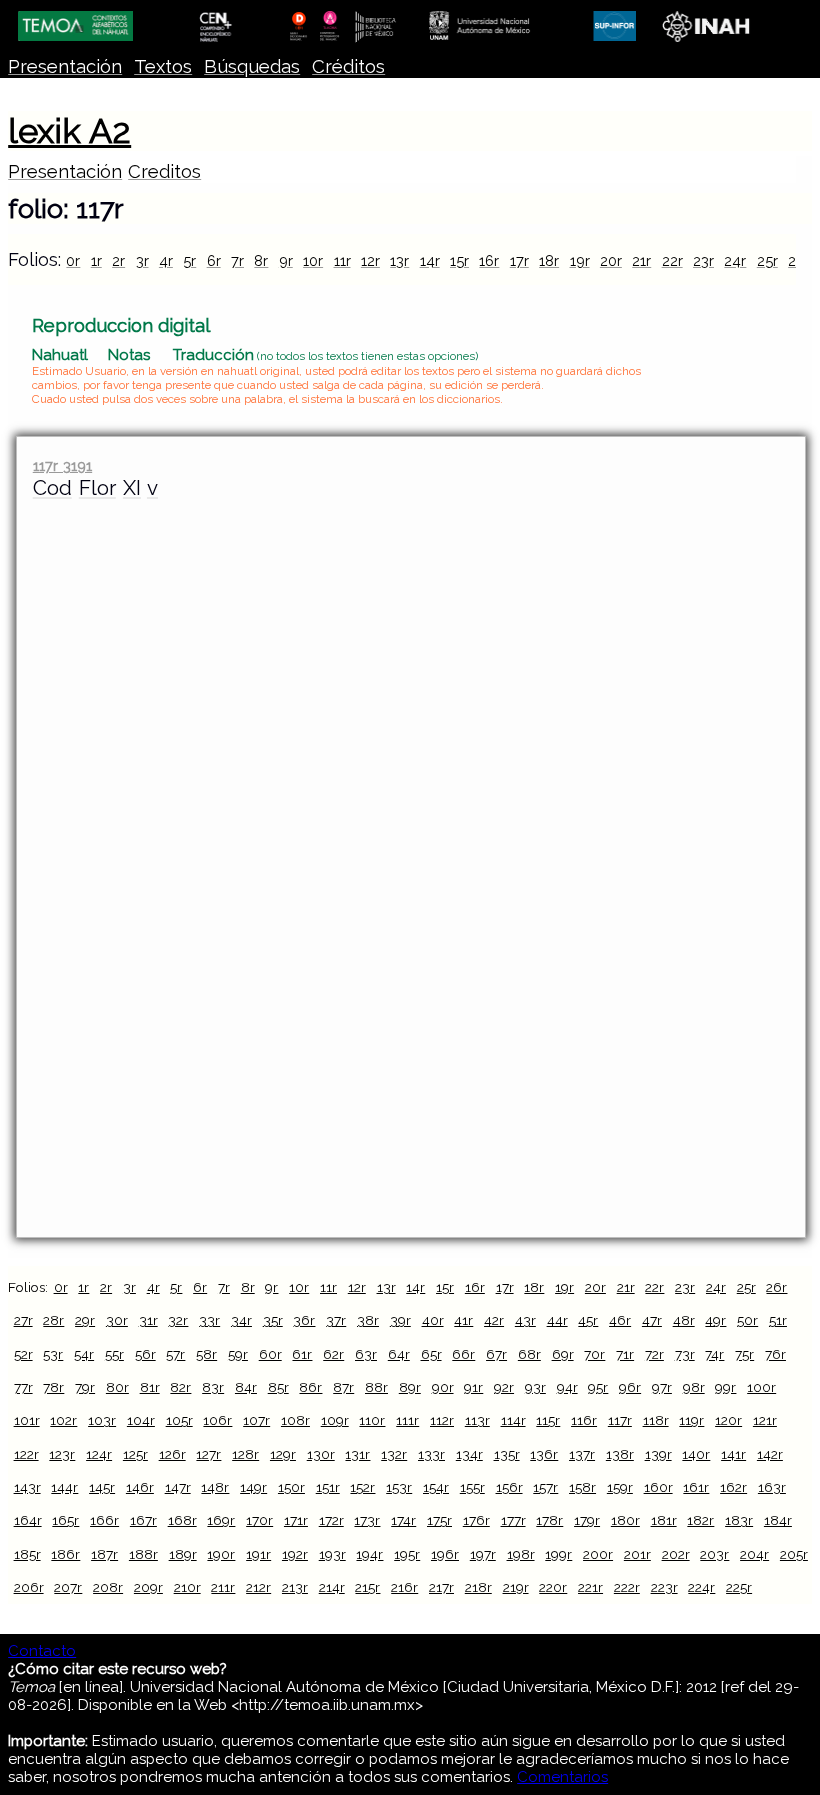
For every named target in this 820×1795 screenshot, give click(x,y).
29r (85, 1320)
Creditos (164, 171)
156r (509, 1487)
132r (394, 1454)
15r (459, 260)
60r (270, 1354)
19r (580, 260)
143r (27, 1487)
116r (584, 1420)
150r (291, 1487)
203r (714, 1554)
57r (175, 1354)
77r (23, 1387)
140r (696, 1454)
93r (535, 1387)
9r (286, 260)
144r (64, 1487)
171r (296, 1520)
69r (563, 1354)
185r (27, 1554)
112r (442, 1420)
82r (180, 1387)
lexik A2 (69, 131)
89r (410, 1387)
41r (463, 1320)
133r (431, 1454)
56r (145, 1354)
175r (439, 1520)
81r (150, 1387)
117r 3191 (62, 465)
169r (221, 1520)
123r (62, 1454)
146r (140, 1487)
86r (310, 1387)
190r (221, 1554)
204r (754, 1554)
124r (99, 1454)
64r (399, 1354)
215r (367, 1587)
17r (519, 260)
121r (765, 1420)
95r (598, 1387)
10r (313, 260)
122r (26, 1454)
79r (85, 1387)
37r (336, 1320)
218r (478, 1587)
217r (441, 1587)
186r (65, 1554)
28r (53, 1320)
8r (261, 260)
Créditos (348, 66)
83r (213, 1387)
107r (256, 1420)
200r (598, 1554)
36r (304, 1320)
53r (53, 1354)
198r (521, 1554)
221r (590, 1587)
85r (278, 1387)
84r (246, 1387)
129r (283, 1454)
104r (141, 1420)
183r (739, 1520)
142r (770, 1454)
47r (652, 1320)
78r (53, 1387)
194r (369, 1554)
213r (295, 1587)
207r (68, 1587)
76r (775, 1354)
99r (725, 1387)
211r (223, 1587)
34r (241, 1320)
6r (214, 260)
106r (217, 1420)
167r (143, 1520)
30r (117, 1320)
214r (332, 1587)
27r (23, 1320)
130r (321, 1454)
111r (407, 1420)
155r (472, 1487)
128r (245, 1454)
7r (237, 260)
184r (778, 1520)
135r (507, 1454)
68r (529, 1354)
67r (496, 1354)
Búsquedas (252, 66)
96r (630, 1387)
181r (664, 1520)
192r (295, 1554)
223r (664, 1587)
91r (473, 1387)
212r (258, 1587)
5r (189, 260)
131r (357, 1454)
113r (477, 1420)
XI (132, 488)
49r (715, 1320)
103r (102, 1420)
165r (65, 1520)
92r (504, 1387)
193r (332, 1554)
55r (114, 1354)
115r (548, 1420)
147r (178, 1487)
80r (117, 1387)
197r (483, 1554)
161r (696, 1487)
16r (489, 260)
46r (620, 1320)
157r (545, 1487)
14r (430, 260)
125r (135, 1454)
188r (143, 1554)
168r (182, 1520)
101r (27, 1420)
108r (295, 1420)
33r (209, 1320)
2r (118, 260)
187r (104, 1554)
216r (404, 1587)
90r (443, 1387)
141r (733, 1454)
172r (331, 1520)
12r (370, 260)
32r (178, 1320)
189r (183, 1554)
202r (676, 1554)
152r (362, 1487)
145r (102, 1487)
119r (691, 1420)
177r (513, 1520)
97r (662, 1387)
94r (567, 1387)
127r (208, 1454)
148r (215, 1487)
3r (142, 260)
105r (179, 1420)
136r (544, 1454)
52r (23, 1354)
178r (549, 1520)
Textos (163, 66)
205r (794, 1554)
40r (433, 1320)
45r (588, 1320)
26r (776, 1287)
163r (772, 1487)
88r (376, 1387)
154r (436, 1487)
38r (368, 1320)
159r (620, 1487)
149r (253, 1487)
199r (558, 1554)
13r (399, 260)
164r (28, 1520)
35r (273, 1320)
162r (733, 1487)
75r (744, 1354)
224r (701, 1587)
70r (594, 1354)
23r (703, 260)
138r (620, 1454)
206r (29, 1587)
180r (625, 1520)
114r (513, 1420)
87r (343, 1387)
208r (108, 1587)
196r (445, 1554)
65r (431, 1354)
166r (104, 1520)
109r (335, 1420)
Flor (97, 488)
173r (367, 1520)
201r (637, 1554)
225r (739, 1587)
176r (476, 1520)
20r (611, 260)
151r (328, 1487)
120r (728, 1420)
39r (400, 1320)
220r (553, 1587)
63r (366, 1354)
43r (525, 1320)
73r (685, 1354)
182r (700, 1520)
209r (148, 1587)
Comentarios (562, 1777)
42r (494, 1320)
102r (63, 1420)
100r (761, 1387)
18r (549, 260)
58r (206, 1354)
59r (238, 1354)
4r (166, 260)
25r (767, 260)
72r (654, 1354)
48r (684, 1320)
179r (587, 1520)
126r (172, 1454)
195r (407, 1554)
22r (672, 260)
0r (73, 260)
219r (516, 1587)
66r (463, 1354)
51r (778, 1320)
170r (259, 1520)
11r (342, 260)
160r (658, 1487)
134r (469, 1454)
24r (735, 260)
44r (557, 1320)
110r (372, 1420)
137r (582, 1454)
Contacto (42, 1651)
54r (84, 1354)
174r (403, 1520)
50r (747, 1320)
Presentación (65, 66)
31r (148, 1320)
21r (641, 260)
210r (187, 1587)
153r (399, 1487)
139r (658, 1454)
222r (627, 1587)
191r (258, 1554)
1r (96, 260)
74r (714, 1354)
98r (694, 1387)
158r (582, 1487)
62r (333, 1354)
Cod (52, 488)
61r (302, 1354)
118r (656, 1420)
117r (620, 1420)
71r (625, 1354)
